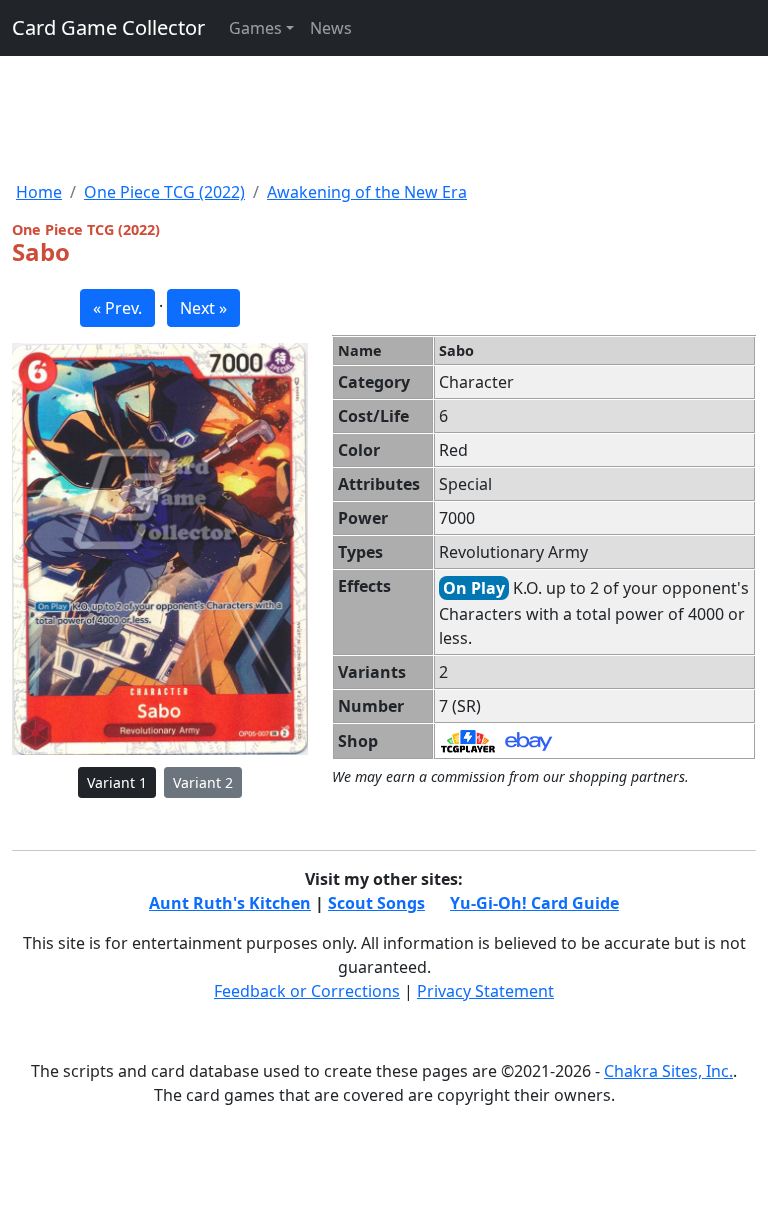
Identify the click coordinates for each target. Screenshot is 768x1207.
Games (255, 28)
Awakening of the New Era (367, 192)
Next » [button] (203, 308)
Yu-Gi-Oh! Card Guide (534, 903)
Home (39, 192)
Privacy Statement (485, 991)
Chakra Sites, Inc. (668, 1071)
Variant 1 (117, 782)
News (331, 28)
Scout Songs (376, 903)
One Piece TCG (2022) (164, 192)
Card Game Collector (108, 27)
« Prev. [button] (117, 308)
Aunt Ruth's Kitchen (230, 903)
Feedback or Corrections (307, 991)
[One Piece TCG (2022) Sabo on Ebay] (528, 740)
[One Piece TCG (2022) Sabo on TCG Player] (468, 740)
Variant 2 (203, 782)
